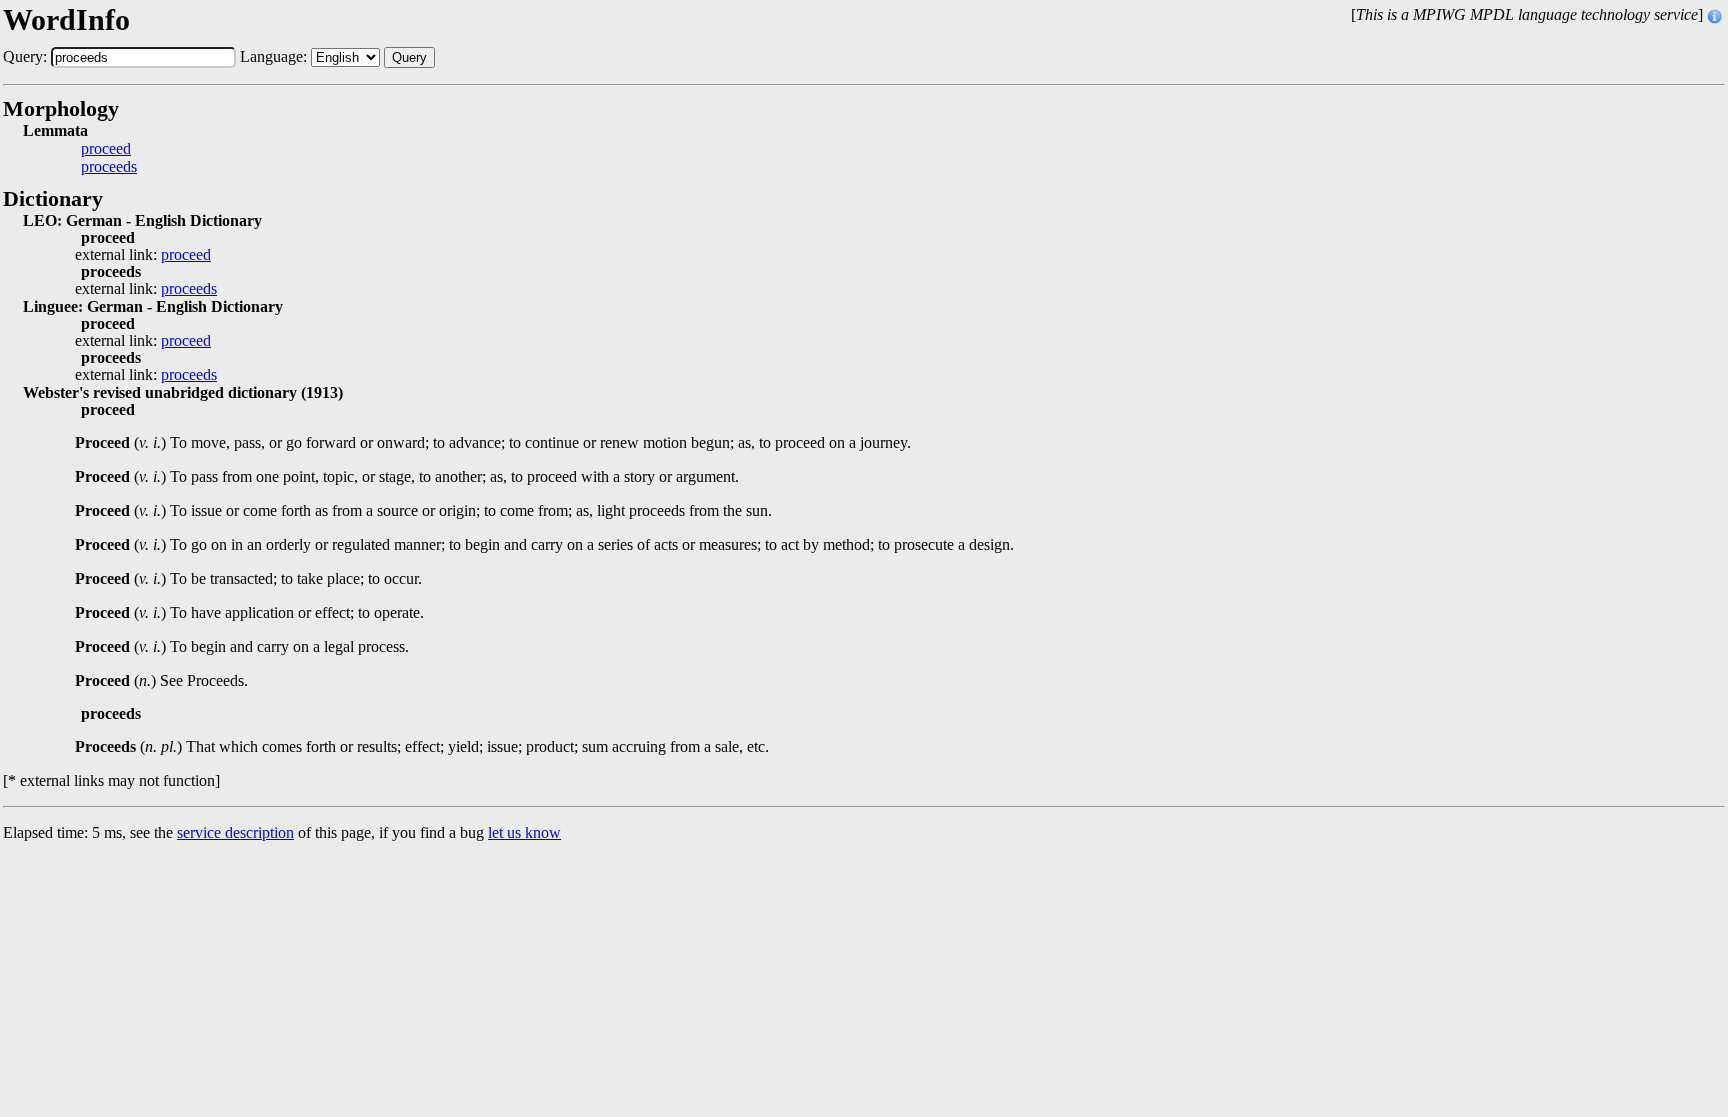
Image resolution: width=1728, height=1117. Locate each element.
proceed (106, 149)
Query (409, 57)
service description (235, 832)
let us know (524, 832)
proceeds (109, 167)
